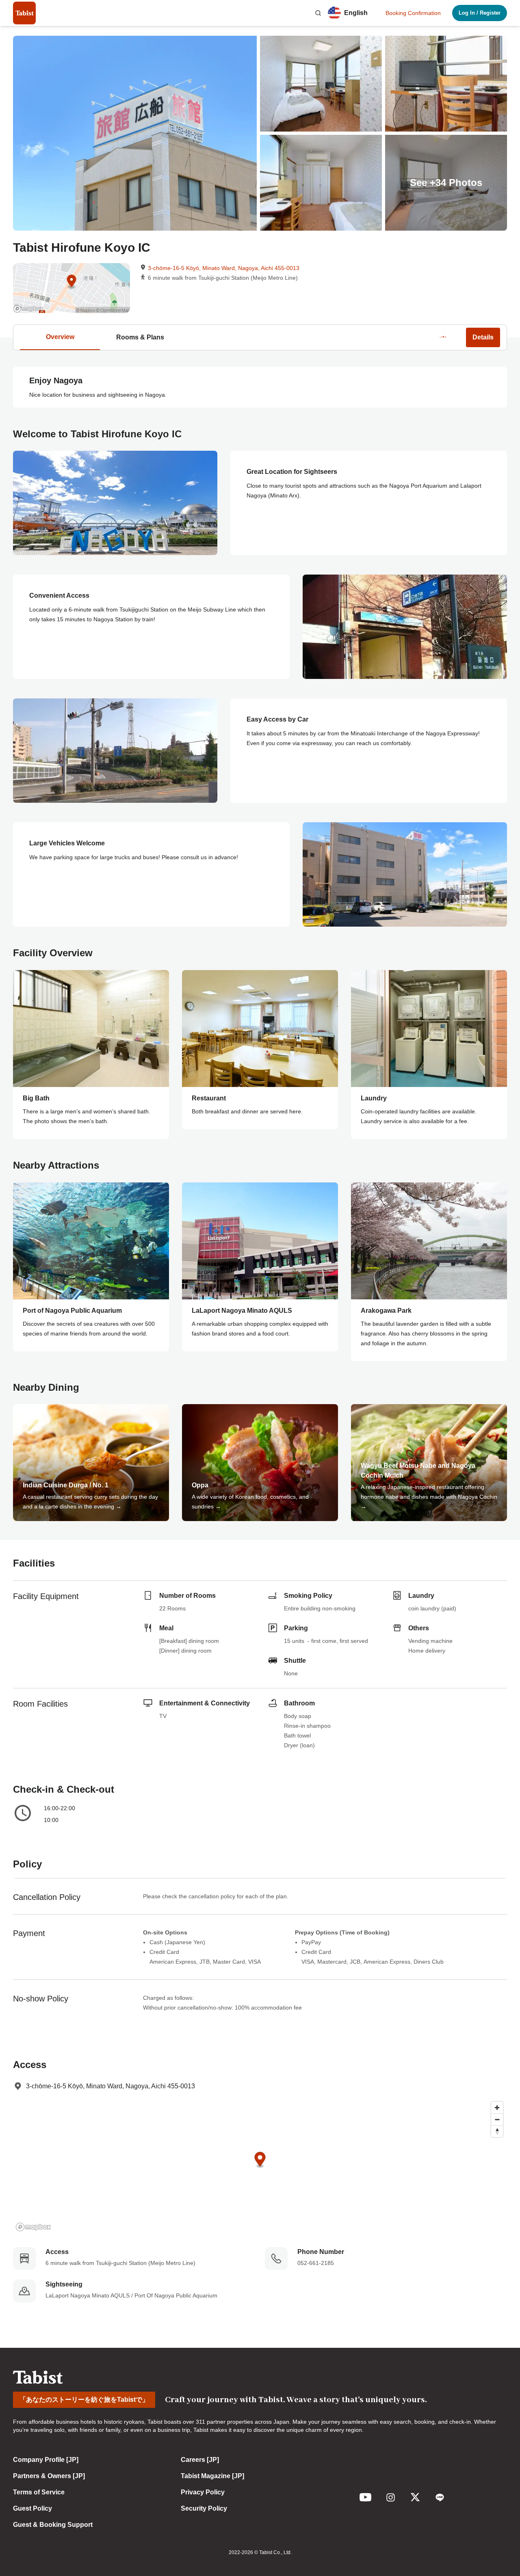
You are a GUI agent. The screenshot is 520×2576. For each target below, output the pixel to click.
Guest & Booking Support (53, 2525)
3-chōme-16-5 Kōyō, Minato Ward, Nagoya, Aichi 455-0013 (224, 268)
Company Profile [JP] (46, 2460)
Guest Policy (32, 2508)
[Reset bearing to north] (497, 2131)
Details (483, 337)
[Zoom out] (497, 2119)
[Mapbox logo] (33, 2227)
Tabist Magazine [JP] (212, 2476)
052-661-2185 (316, 2263)
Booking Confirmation (413, 13)
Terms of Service (39, 2492)
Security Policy (204, 2508)
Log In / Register (480, 13)
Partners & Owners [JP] (49, 2476)
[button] (318, 13)
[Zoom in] (497, 2108)
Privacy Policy (203, 2492)
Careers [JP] (200, 2460)
